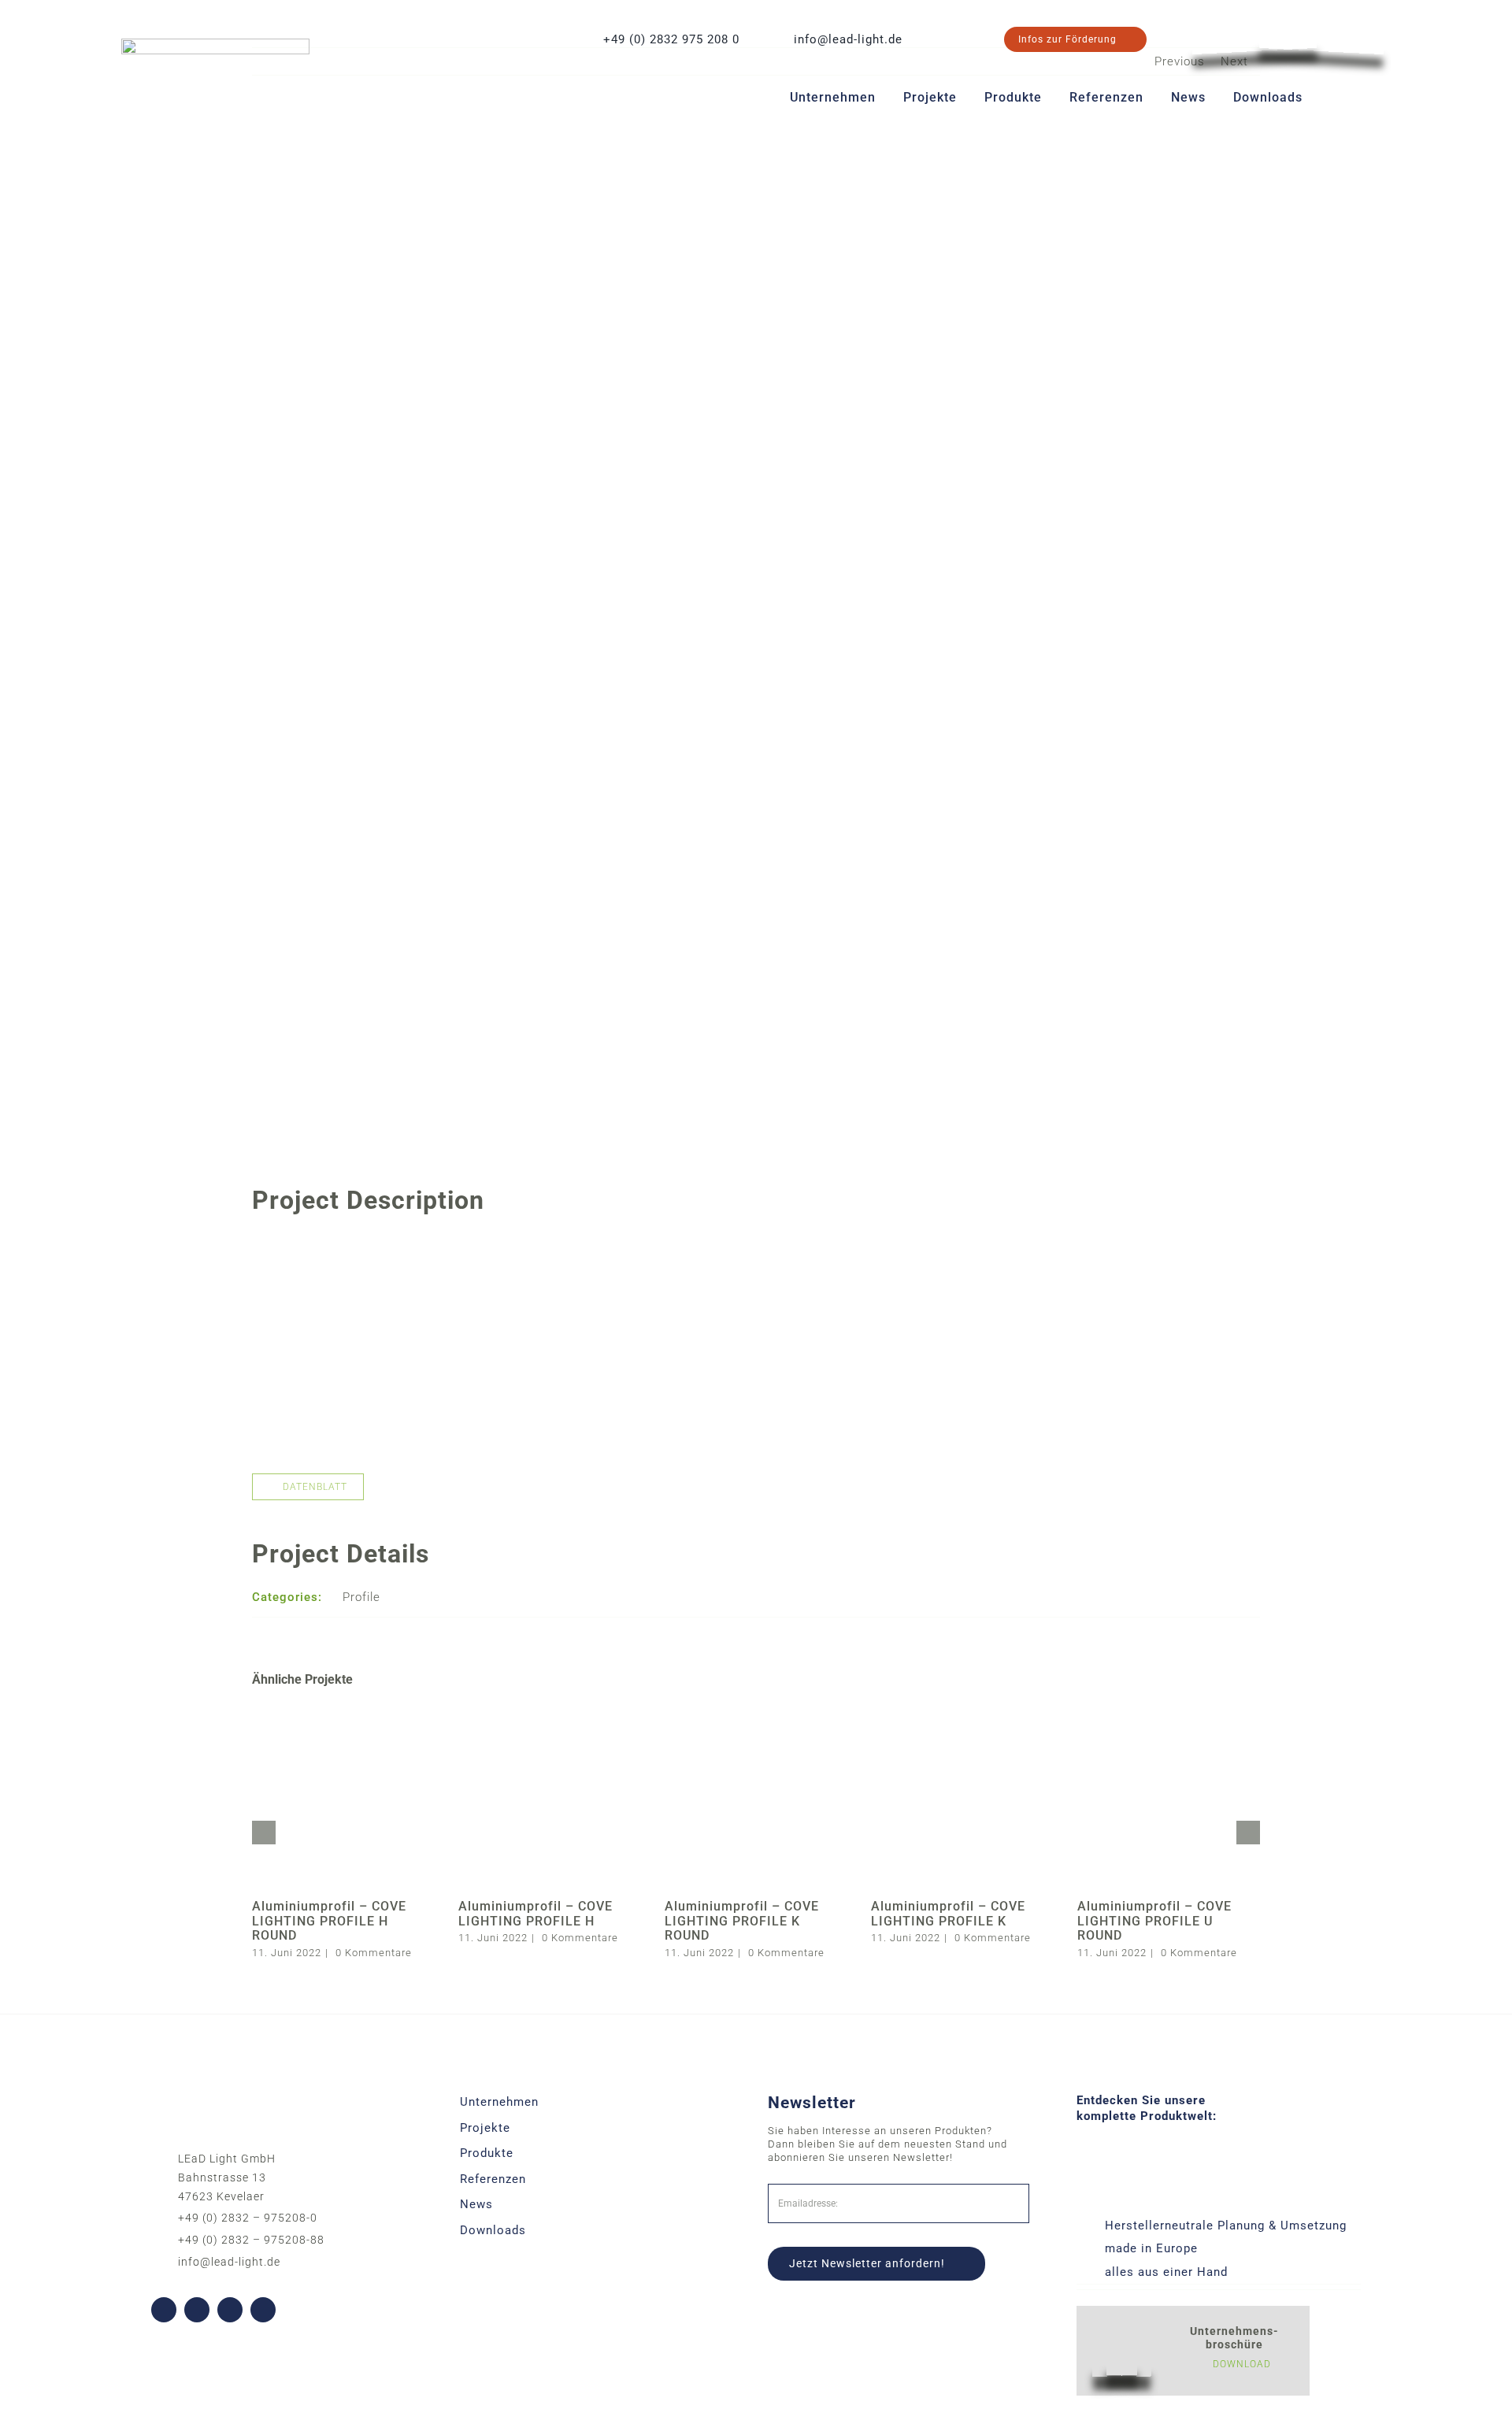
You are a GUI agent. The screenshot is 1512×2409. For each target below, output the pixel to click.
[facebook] (164, 2310)
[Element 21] (1288, 21)
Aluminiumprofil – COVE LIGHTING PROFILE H (535, 1914)
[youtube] (197, 2310)
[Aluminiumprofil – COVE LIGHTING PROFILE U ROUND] (1169, 1712)
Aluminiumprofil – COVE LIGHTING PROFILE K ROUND (742, 1921)
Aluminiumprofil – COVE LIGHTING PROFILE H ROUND (329, 1921)
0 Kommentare (374, 1953)
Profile (361, 1597)
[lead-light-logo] (215, 44)
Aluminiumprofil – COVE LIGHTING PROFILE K (948, 1914)
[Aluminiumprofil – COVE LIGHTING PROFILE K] (962, 1712)
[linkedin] (230, 2310)
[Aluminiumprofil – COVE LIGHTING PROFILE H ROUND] (343, 1712)
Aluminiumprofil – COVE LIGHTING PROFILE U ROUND (1154, 1921)
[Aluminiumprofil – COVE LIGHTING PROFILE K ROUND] (756, 1712)
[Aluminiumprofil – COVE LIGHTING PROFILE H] (550, 1712)
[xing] (263, 2310)
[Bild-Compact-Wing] (756, 1243)
